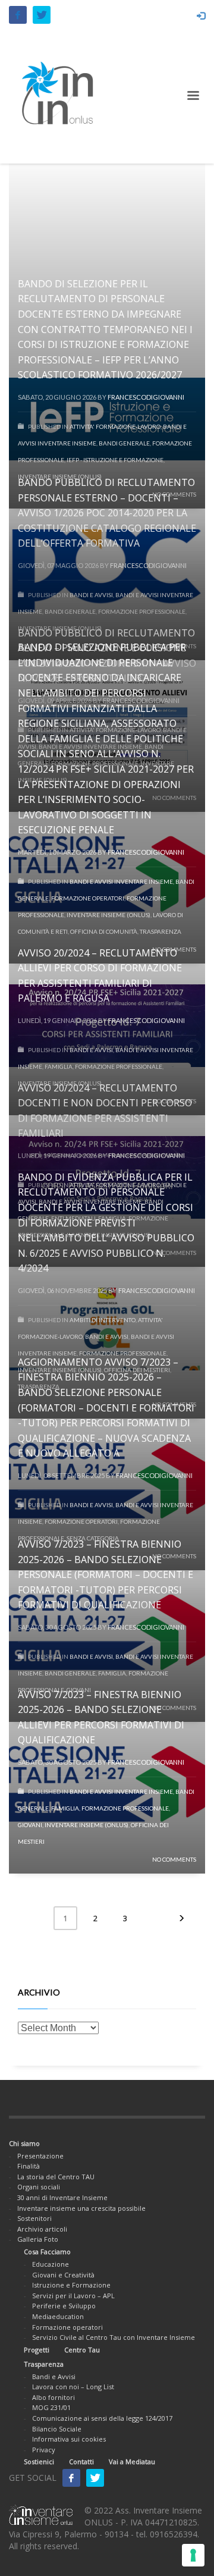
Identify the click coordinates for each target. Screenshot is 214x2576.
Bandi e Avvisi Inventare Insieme (121, 1791)
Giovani (30, 1825)
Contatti (81, 2462)
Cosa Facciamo (47, 2252)
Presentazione (40, 2156)
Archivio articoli (42, 2229)
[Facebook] (18, 15)
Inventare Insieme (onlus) (86, 1825)
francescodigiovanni (146, 1762)
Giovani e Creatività (63, 2275)
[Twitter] (42, 15)
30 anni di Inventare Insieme (62, 2197)
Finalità (29, 2166)
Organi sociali (39, 2187)
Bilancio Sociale (57, 2429)
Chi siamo (24, 2143)
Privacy (44, 2450)
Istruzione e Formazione (71, 2285)
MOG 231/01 (51, 2407)
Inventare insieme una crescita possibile (81, 2208)
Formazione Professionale (125, 1808)
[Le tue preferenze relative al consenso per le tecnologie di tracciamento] (193, 2555)
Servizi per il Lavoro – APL (73, 2296)
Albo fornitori (53, 2397)
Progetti (37, 2350)
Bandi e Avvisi (54, 2376)
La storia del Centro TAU (56, 2177)
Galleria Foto (38, 2239)
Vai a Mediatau (132, 2462)
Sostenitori (34, 2218)
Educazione (51, 2264)
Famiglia (65, 1808)
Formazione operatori (67, 2327)
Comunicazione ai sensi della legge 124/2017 (102, 2418)
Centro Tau (82, 2350)
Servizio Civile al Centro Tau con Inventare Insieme (114, 2337)
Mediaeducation (58, 2316)
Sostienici (39, 2462)
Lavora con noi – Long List (73, 2387)
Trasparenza (44, 2364)
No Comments (174, 1859)
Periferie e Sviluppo (64, 2306)
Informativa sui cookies (69, 2439)
